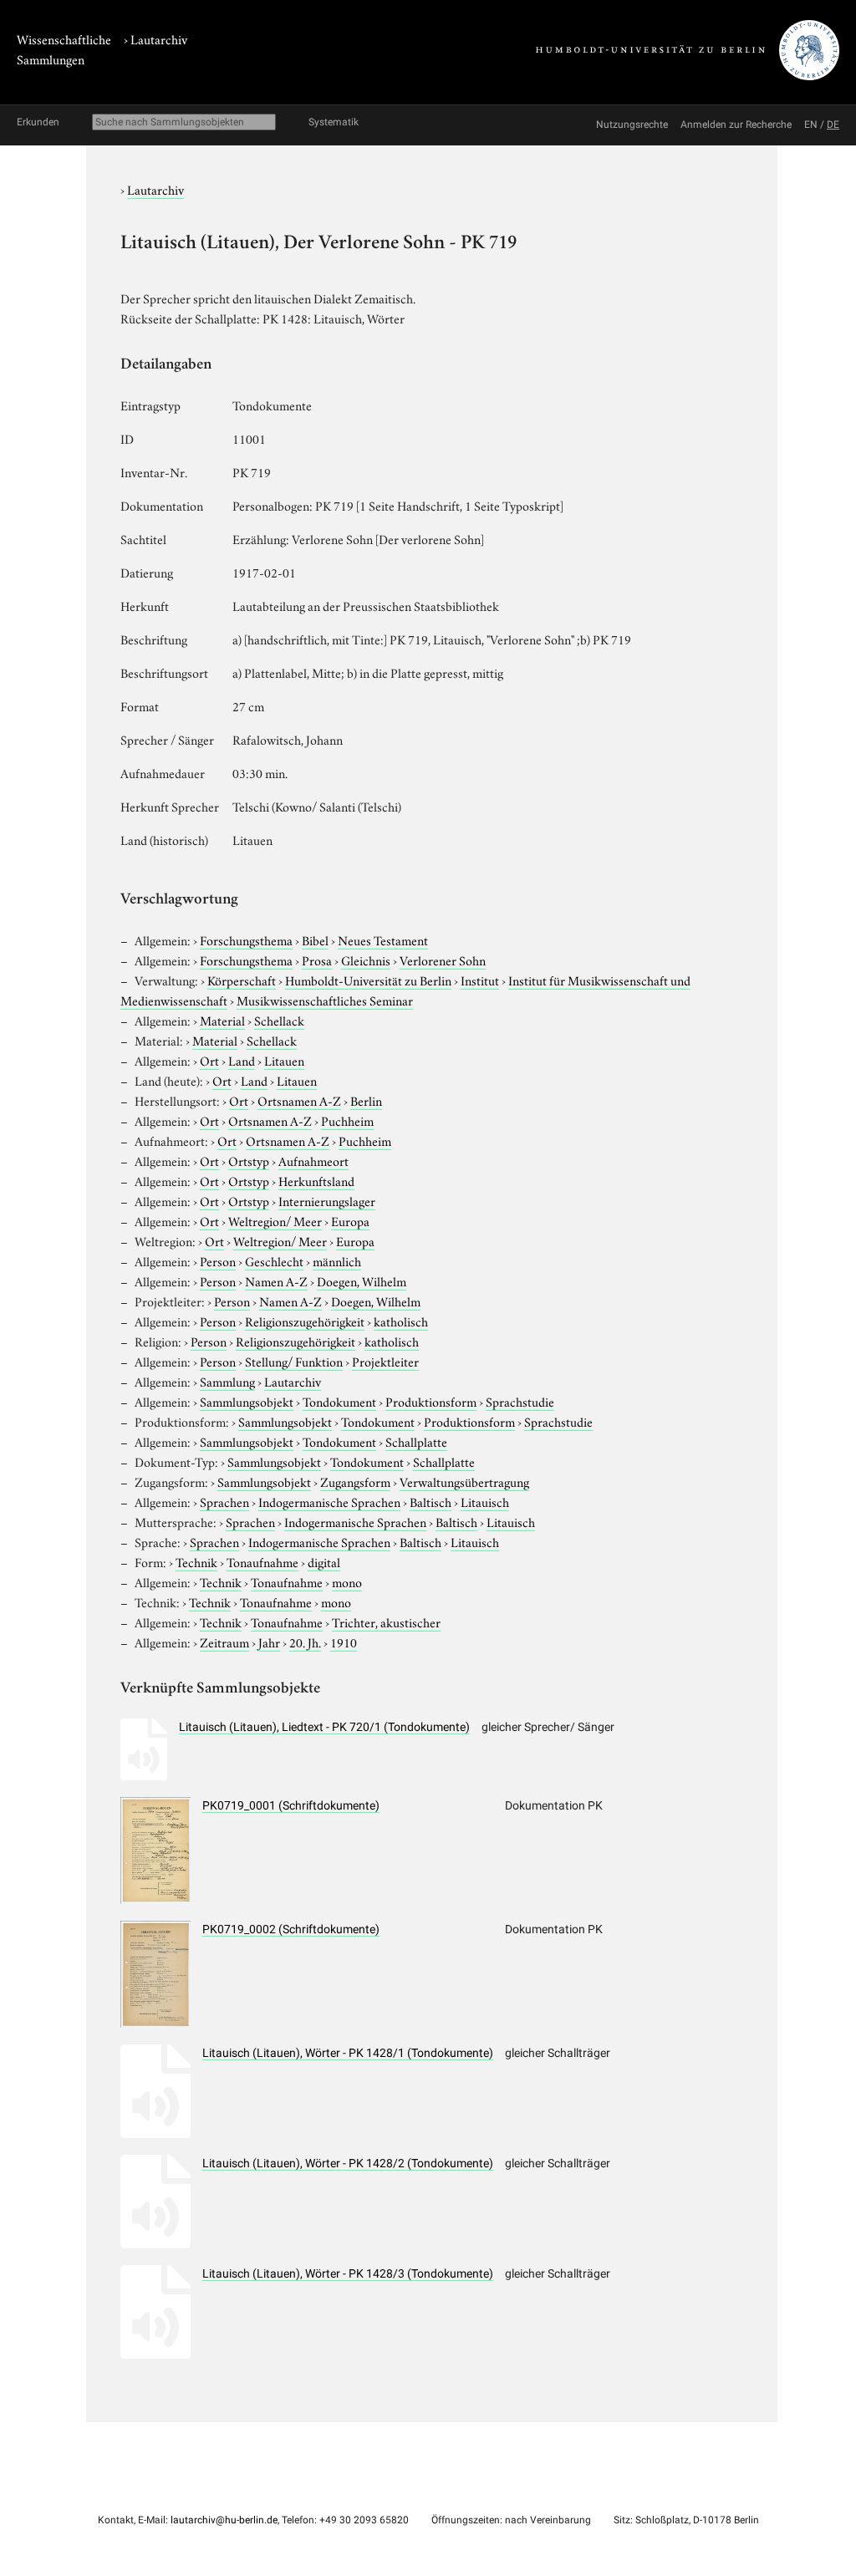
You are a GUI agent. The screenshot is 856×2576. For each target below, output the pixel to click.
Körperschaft (242, 980)
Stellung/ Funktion (294, 1361)
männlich (337, 1260)
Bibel (315, 939)
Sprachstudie (520, 1401)
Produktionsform (431, 1401)
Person (218, 1260)
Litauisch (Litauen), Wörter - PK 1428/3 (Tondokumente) (348, 2273)
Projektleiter (385, 1361)
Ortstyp (249, 1160)
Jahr (269, 1642)
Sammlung (227, 1381)
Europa (350, 1220)
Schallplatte (416, 1441)
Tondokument (339, 1401)
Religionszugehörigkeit (305, 1321)
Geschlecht (274, 1260)
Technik (196, 1561)
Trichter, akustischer (386, 1621)
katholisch (401, 1321)
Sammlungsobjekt (247, 1401)
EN (811, 125)
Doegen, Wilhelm (362, 1280)
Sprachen (224, 1501)
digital (324, 1561)
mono (347, 1581)
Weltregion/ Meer (275, 1220)
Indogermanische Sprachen (329, 1501)
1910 (344, 1642)
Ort (209, 1060)
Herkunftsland (316, 1180)
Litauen (284, 1060)
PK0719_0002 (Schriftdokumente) (291, 1929)
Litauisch (485, 1501)
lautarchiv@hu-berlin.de (224, 2520)
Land (242, 1060)
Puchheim (347, 1120)
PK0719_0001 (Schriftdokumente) (291, 1805)
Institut (480, 980)
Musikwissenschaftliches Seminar (325, 1000)
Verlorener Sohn (443, 960)
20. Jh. (305, 1642)
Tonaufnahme (262, 1561)
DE (833, 125)
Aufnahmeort (313, 1160)
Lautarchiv (159, 38)
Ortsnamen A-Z (299, 1100)
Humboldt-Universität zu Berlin (368, 980)
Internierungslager (327, 1200)
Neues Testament (383, 939)
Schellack (279, 1020)
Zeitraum (224, 1642)
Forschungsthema (246, 939)
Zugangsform (355, 1481)
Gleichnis (366, 960)
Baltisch (431, 1501)
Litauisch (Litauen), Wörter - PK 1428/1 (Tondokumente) (348, 2053)
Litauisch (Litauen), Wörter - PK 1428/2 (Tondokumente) (348, 2163)
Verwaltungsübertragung (464, 1481)
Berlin (366, 1100)
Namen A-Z (276, 1280)
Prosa (317, 960)
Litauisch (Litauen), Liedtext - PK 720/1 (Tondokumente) (324, 1727)
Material (222, 1020)
